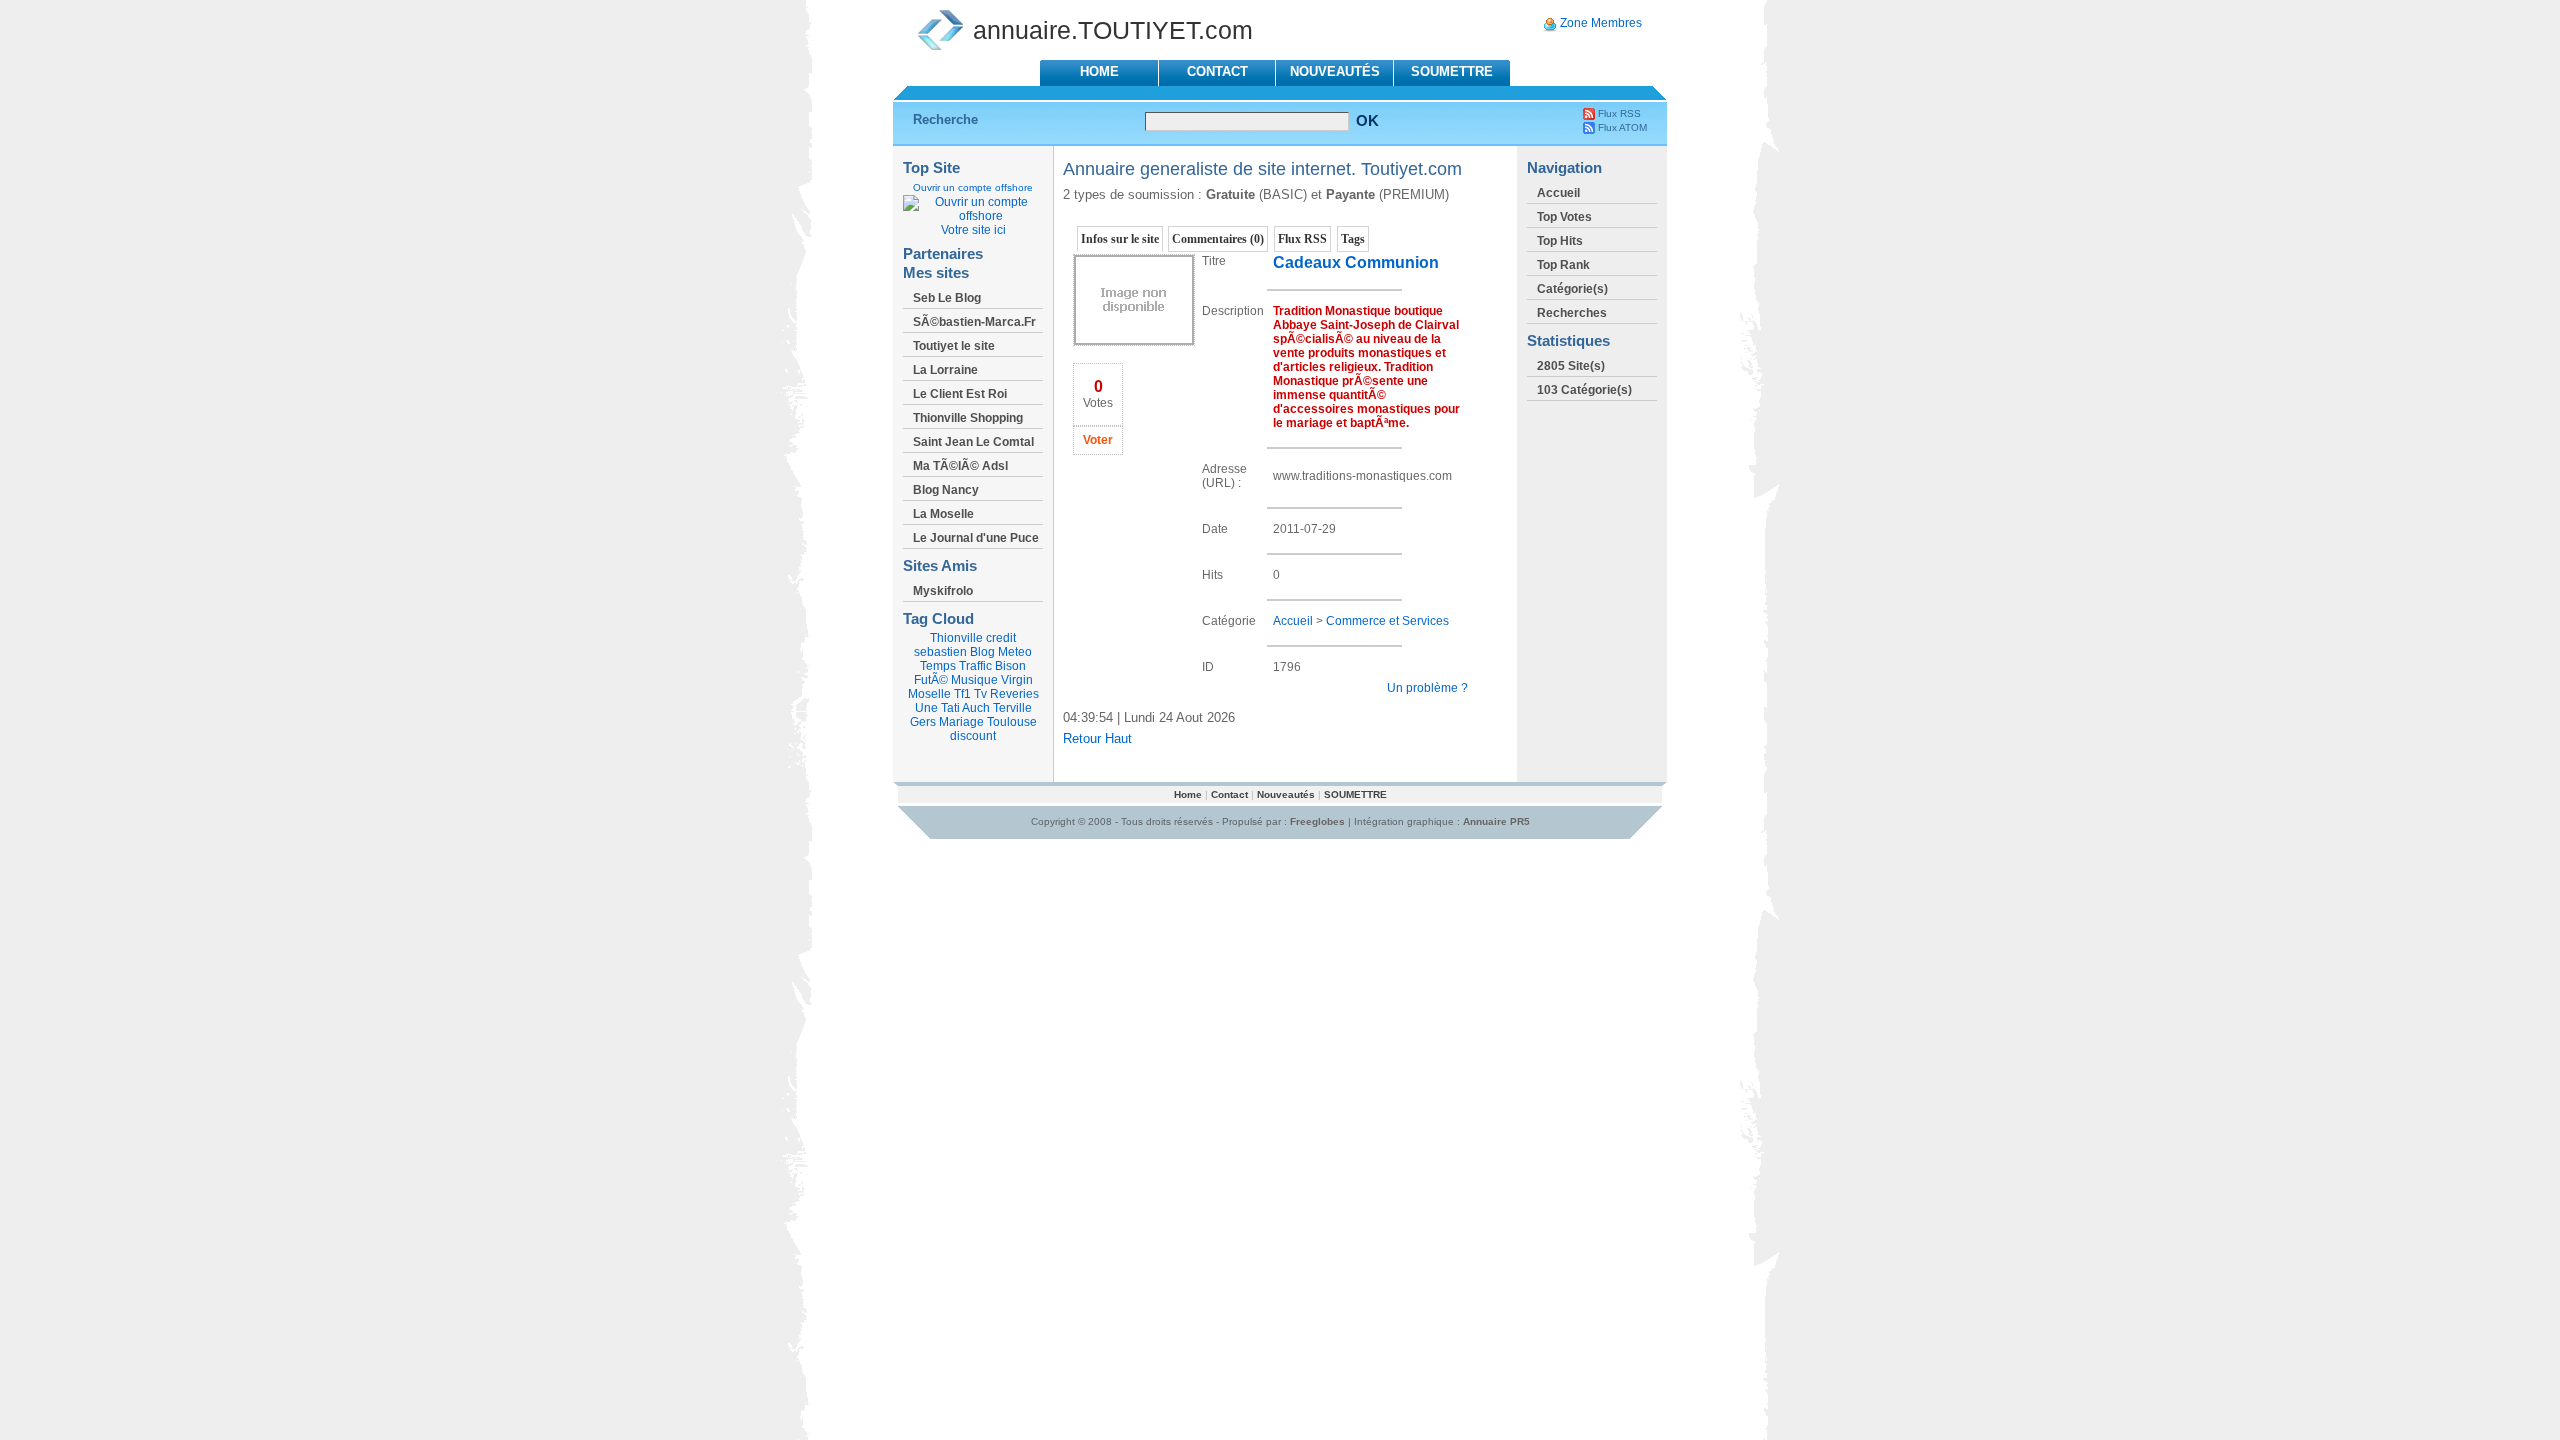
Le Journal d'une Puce (976, 538)
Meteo (1015, 652)
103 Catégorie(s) (1584, 390)
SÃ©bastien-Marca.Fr (974, 322)
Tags (1353, 239)
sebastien (940, 652)
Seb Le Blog (947, 298)
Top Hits (1560, 241)
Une (926, 708)
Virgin (1017, 680)
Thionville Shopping (968, 418)
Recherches (1572, 313)
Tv (980, 694)
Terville (1012, 708)
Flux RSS (1619, 113)
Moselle (929, 694)
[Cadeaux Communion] (1134, 342)
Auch (976, 708)
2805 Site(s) (1571, 366)
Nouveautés (1335, 71)
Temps (938, 666)
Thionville (956, 638)
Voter (1098, 440)
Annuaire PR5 (1496, 821)
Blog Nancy (946, 490)
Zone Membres (1601, 22)
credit (1001, 638)
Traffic (975, 666)
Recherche (945, 119)
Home (1099, 71)
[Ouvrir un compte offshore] (973, 216)
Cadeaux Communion (1356, 262)
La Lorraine (945, 370)
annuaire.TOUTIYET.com (1113, 30)
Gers (923, 722)
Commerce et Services (1387, 621)
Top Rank (1563, 265)
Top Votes (1564, 217)
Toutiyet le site (954, 346)
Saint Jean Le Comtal (973, 442)
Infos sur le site (1120, 239)
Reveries (1014, 694)
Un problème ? (1427, 688)
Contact (1217, 71)
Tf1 (962, 694)
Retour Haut (1097, 738)
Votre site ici (973, 230)
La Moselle (943, 514)
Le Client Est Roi (960, 394)
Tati (950, 708)
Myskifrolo (943, 591)
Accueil (1293, 621)
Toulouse (1012, 722)
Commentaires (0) (1218, 239)
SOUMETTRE (1452, 71)
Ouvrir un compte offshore (973, 187)
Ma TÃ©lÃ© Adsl (960, 466)
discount (973, 736)
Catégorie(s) (1572, 289)
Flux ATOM (1622, 127)
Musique (974, 680)
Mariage (961, 722)
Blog (982, 652)
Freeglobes (1317, 821)
